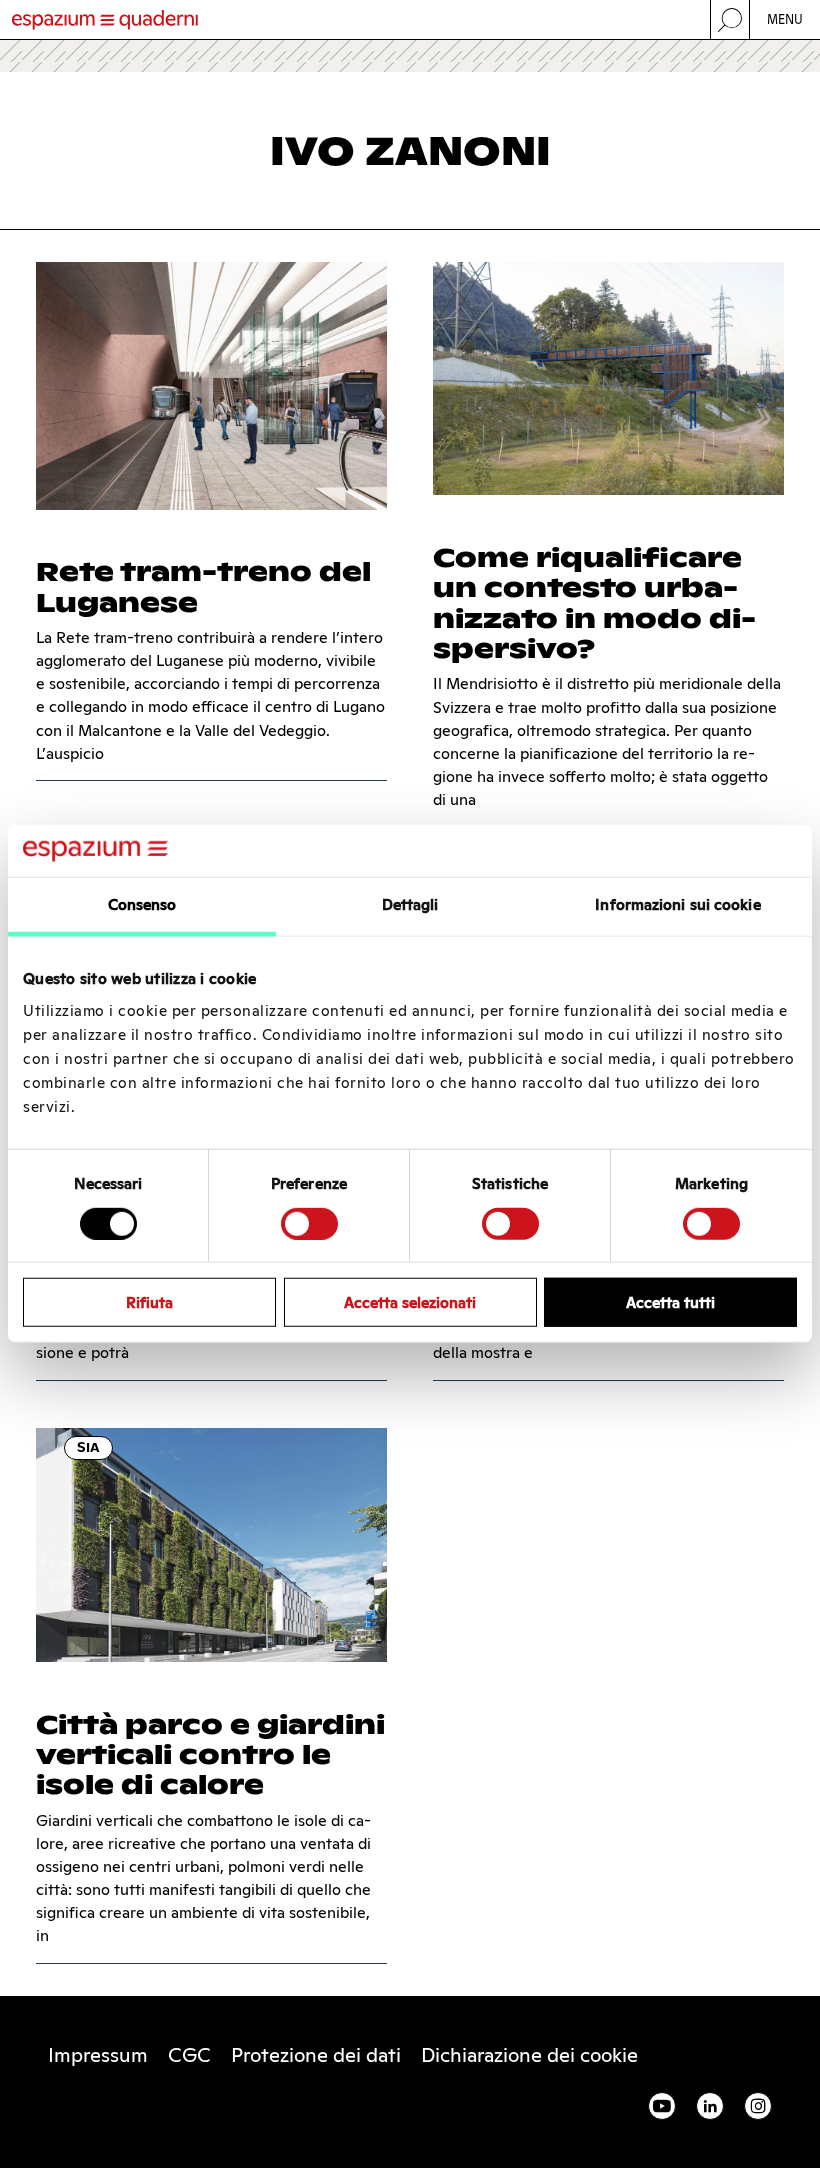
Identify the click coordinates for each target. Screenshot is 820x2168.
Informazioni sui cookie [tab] (677, 904)
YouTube (662, 2106)
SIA (88, 1447)
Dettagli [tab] (410, 904)
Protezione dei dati (316, 2055)
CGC (189, 2055)
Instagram (758, 2106)
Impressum (98, 2055)
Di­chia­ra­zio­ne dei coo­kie (529, 2055)
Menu (785, 19)
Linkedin (710, 2106)
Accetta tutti (670, 1302)
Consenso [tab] (142, 904)
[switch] (309, 1223)
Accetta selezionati (410, 1302)
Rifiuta (149, 1302)
